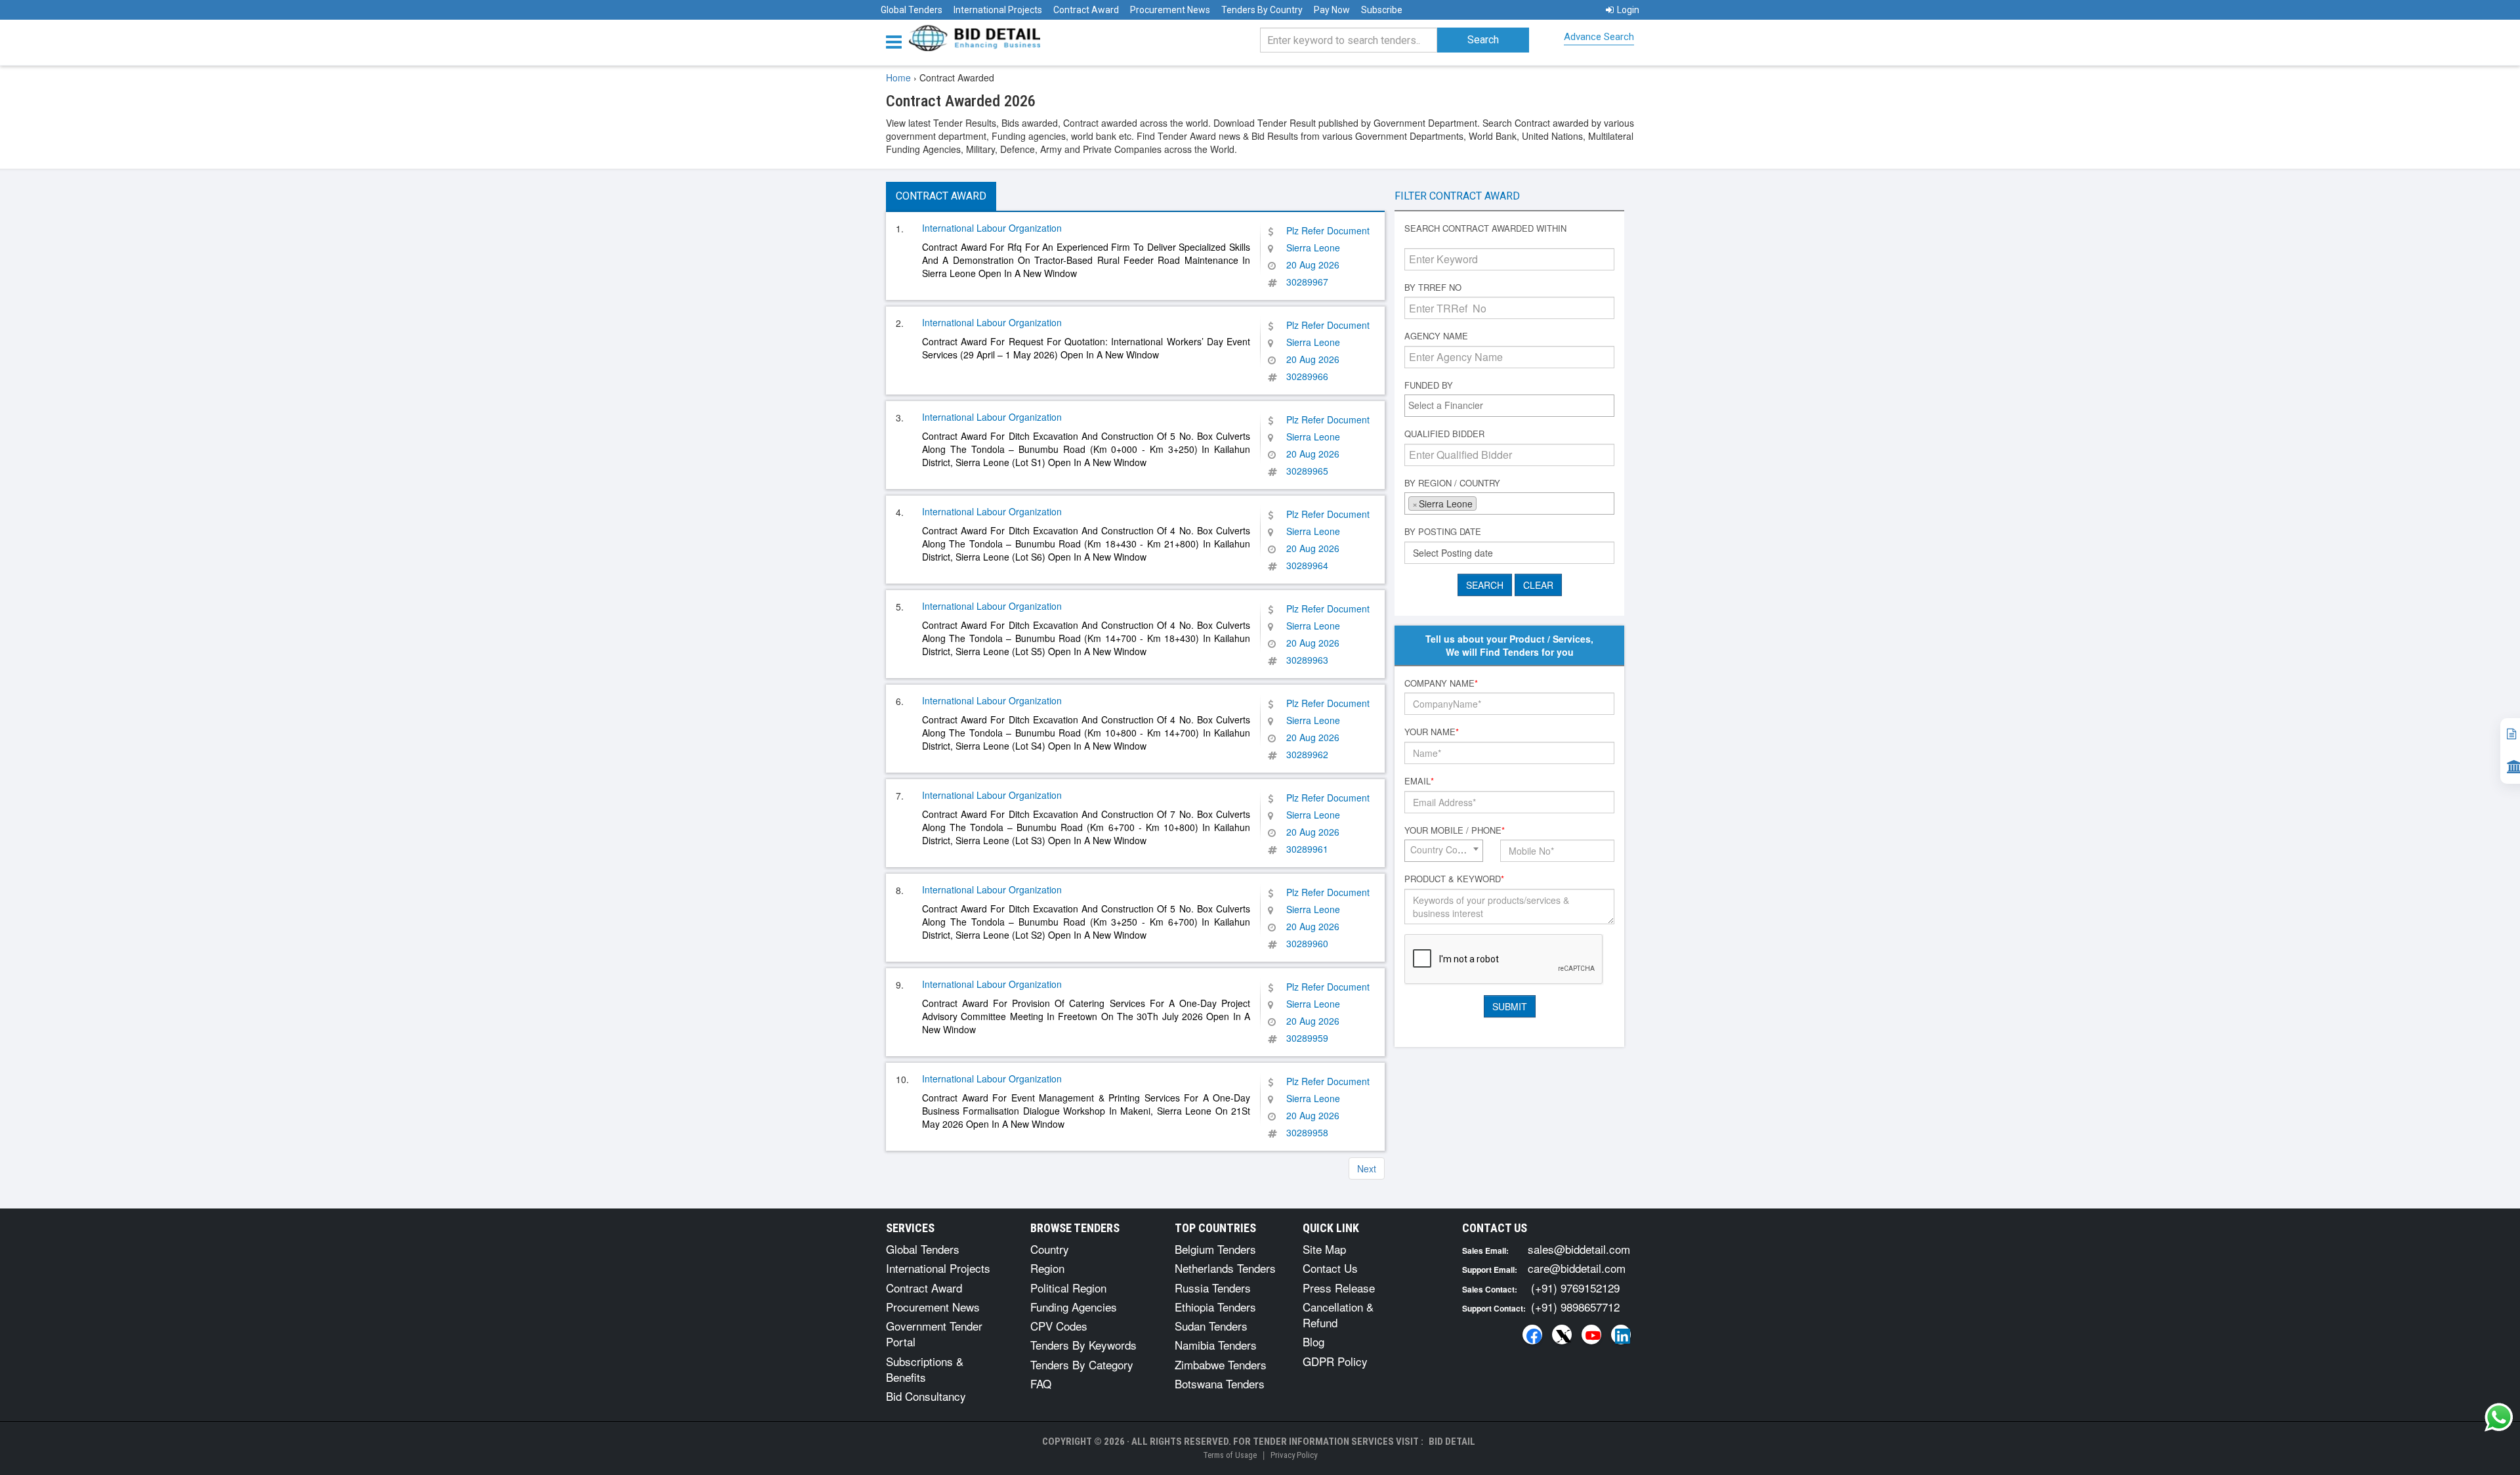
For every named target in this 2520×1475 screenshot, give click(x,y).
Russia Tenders (1213, 1288)
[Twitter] (1562, 1335)
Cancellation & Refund (1338, 1315)
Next (1367, 1168)
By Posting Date (1443, 532)
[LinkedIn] (1621, 1335)
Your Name (1432, 732)
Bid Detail (1452, 1442)
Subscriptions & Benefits (925, 1369)
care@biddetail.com (1577, 1268)
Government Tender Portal (934, 1334)
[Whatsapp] (2499, 1417)
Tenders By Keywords (1083, 1345)
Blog (1313, 1341)
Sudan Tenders (1211, 1326)
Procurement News (1170, 10)
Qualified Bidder (1444, 434)
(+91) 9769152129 (1575, 1288)
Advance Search (1599, 37)
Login (1628, 10)
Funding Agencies (1074, 1307)
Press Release (1339, 1288)
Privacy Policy (1294, 1455)
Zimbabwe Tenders (1221, 1364)
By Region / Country (1452, 483)
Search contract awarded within (1485, 228)
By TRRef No (1433, 288)
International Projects (998, 10)
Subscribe (1382, 10)
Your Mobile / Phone (1455, 830)
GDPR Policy (1335, 1361)
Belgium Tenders (1215, 1249)
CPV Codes (1059, 1326)
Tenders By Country (1262, 10)
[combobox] (1509, 406)
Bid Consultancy (926, 1396)
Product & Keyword (1454, 879)
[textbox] (1513, 405)
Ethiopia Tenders (1215, 1307)
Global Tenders (912, 10)
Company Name (1441, 683)
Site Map (1324, 1249)
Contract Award (1086, 10)
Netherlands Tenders (1225, 1268)
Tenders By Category (1082, 1364)
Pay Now (1332, 10)
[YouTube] (1591, 1335)
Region (1047, 1268)
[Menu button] (897, 41)
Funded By (1429, 385)
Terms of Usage (1230, 1455)
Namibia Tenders (1216, 1345)
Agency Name (1436, 336)
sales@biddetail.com (1579, 1249)
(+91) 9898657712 (1575, 1307)
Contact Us (1330, 1268)
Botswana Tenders (1220, 1383)
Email (1419, 781)
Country (1050, 1249)
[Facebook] (1532, 1335)
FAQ (1041, 1383)
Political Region (1068, 1288)
